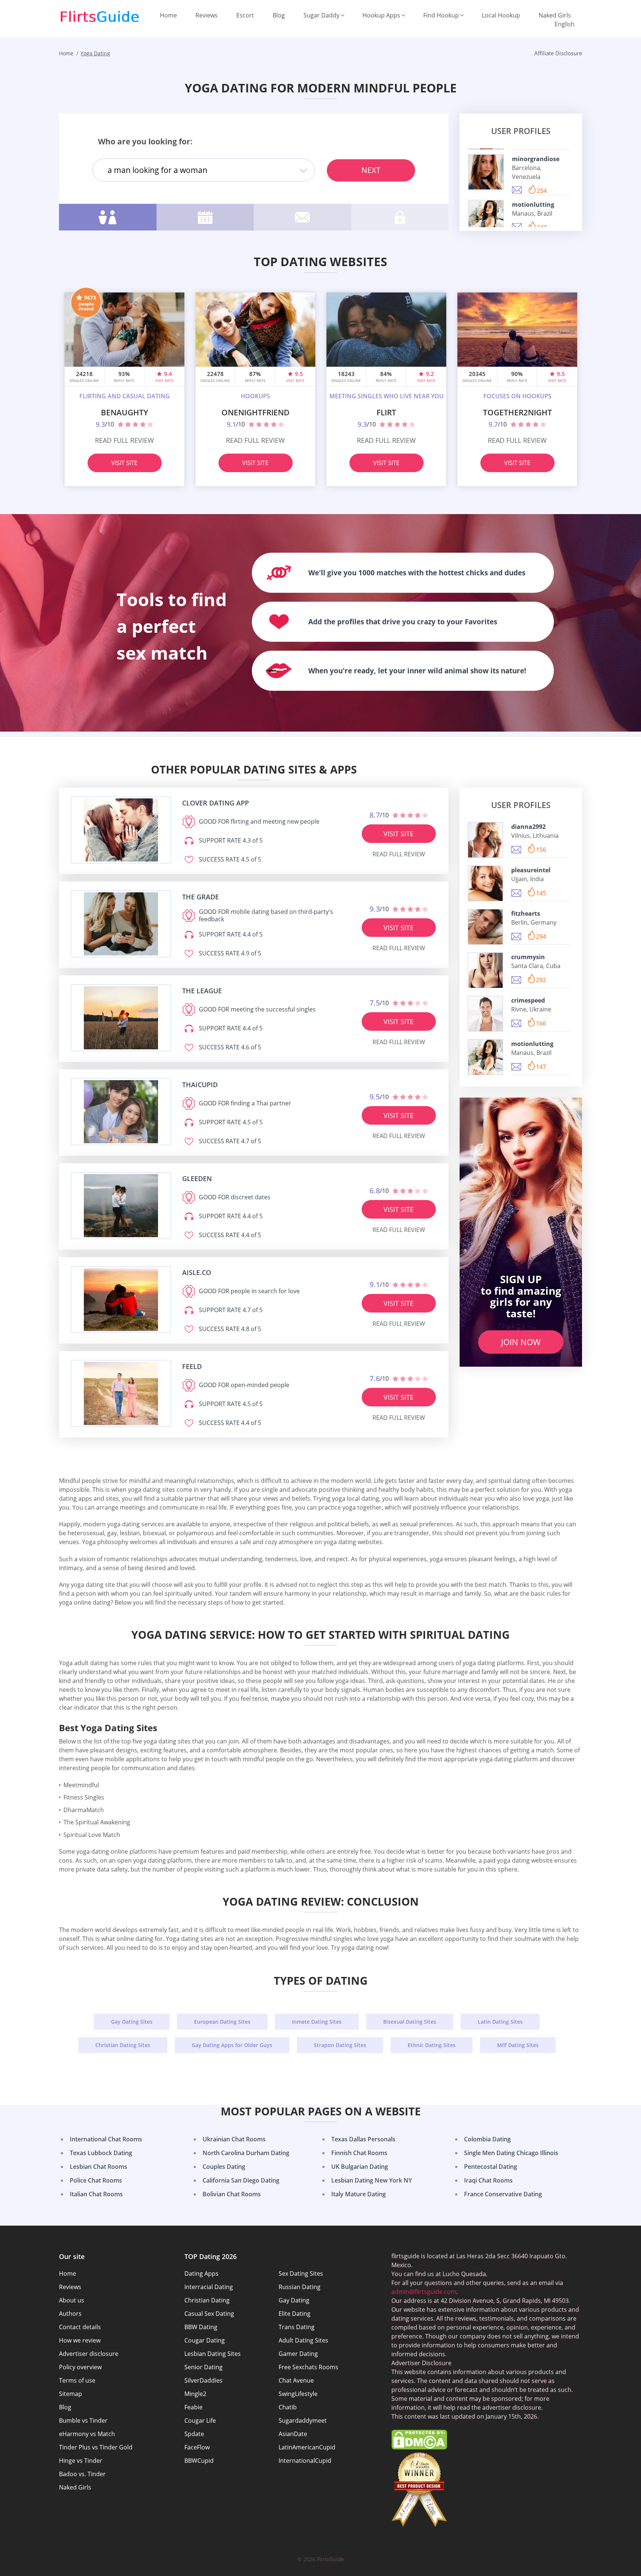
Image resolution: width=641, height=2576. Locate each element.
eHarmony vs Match (87, 2434)
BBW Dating (201, 2327)
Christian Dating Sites (123, 2045)
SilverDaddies (203, 2380)
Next (371, 170)
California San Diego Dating (241, 2180)
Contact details (80, 2327)
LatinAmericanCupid (307, 2447)
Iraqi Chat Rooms (488, 2180)
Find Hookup (441, 15)
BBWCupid (199, 2461)
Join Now (521, 1342)
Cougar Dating (205, 2340)
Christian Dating (207, 2300)
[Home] (100, 17)
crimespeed (528, 1000)
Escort (245, 15)
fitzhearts (526, 913)
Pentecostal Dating (491, 2167)
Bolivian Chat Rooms (232, 2194)
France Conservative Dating (503, 2194)
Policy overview (80, 2367)
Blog (279, 15)
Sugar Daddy (321, 15)
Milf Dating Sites (518, 2045)
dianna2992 (528, 827)
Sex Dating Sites (301, 2273)
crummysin (528, 957)
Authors (70, 2314)
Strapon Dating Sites (340, 2045)
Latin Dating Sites (500, 2022)
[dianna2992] (485, 840)
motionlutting (533, 204)
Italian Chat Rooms (96, 2194)
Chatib (288, 2407)
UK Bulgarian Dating (360, 2167)
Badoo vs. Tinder (82, 2474)
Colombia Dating (487, 2139)
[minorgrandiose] (486, 172)
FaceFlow (197, 2447)
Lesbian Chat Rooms (98, 2167)
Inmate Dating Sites (317, 2022)
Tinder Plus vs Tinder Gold (96, 2447)
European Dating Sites (222, 2022)
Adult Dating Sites (303, 2340)
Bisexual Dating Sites (410, 2022)
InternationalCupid (305, 2461)
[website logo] (121, 830)
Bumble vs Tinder (83, 2420)
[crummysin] (485, 970)
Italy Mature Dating (359, 2194)
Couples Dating (224, 2167)
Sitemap (70, 2394)
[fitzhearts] (485, 927)
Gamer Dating (298, 2354)
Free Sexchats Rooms (308, 2367)
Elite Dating (295, 2314)
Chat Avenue (296, 2380)
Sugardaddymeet (303, 2420)
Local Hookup (501, 15)
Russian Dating (300, 2287)
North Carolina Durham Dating (246, 2153)
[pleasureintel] (485, 883)
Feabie (193, 2407)
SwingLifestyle (298, 2394)
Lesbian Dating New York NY (372, 2180)
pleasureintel (531, 870)
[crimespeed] (485, 1014)
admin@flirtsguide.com (424, 2292)
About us (72, 2300)
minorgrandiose (536, 158)
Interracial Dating (209, 2287)
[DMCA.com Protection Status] (419, 2447)
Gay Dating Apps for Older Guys (232, 2045)
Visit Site (124, 463)
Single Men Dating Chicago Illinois (511, 2153)
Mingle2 (195, 2394)
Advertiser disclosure (89, 2354)
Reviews (207, 15)
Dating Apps (201, 2273)
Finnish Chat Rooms (359, 2153)
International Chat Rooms (106, 2139)
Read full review (124, 440)
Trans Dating (297, 2327)
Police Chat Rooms (96, 2180)
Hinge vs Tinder (81, 2461)
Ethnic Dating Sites (432, 2045)
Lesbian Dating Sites (213, 2354)
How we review (80, 2340)
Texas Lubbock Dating (101, 2153)
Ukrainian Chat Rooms (234, 2139)
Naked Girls (555, 15)
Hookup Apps (381, 15)
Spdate (194, 2434)
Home (168, 15)
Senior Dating (203, 2367)
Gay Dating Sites (132, 2022)
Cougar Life (200, 2420)
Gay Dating (294, 2300)
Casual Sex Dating (209, 2314)
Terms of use (77, 2380)
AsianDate (293, 2434)
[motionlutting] (486, 218)
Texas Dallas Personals (363, 2139)
